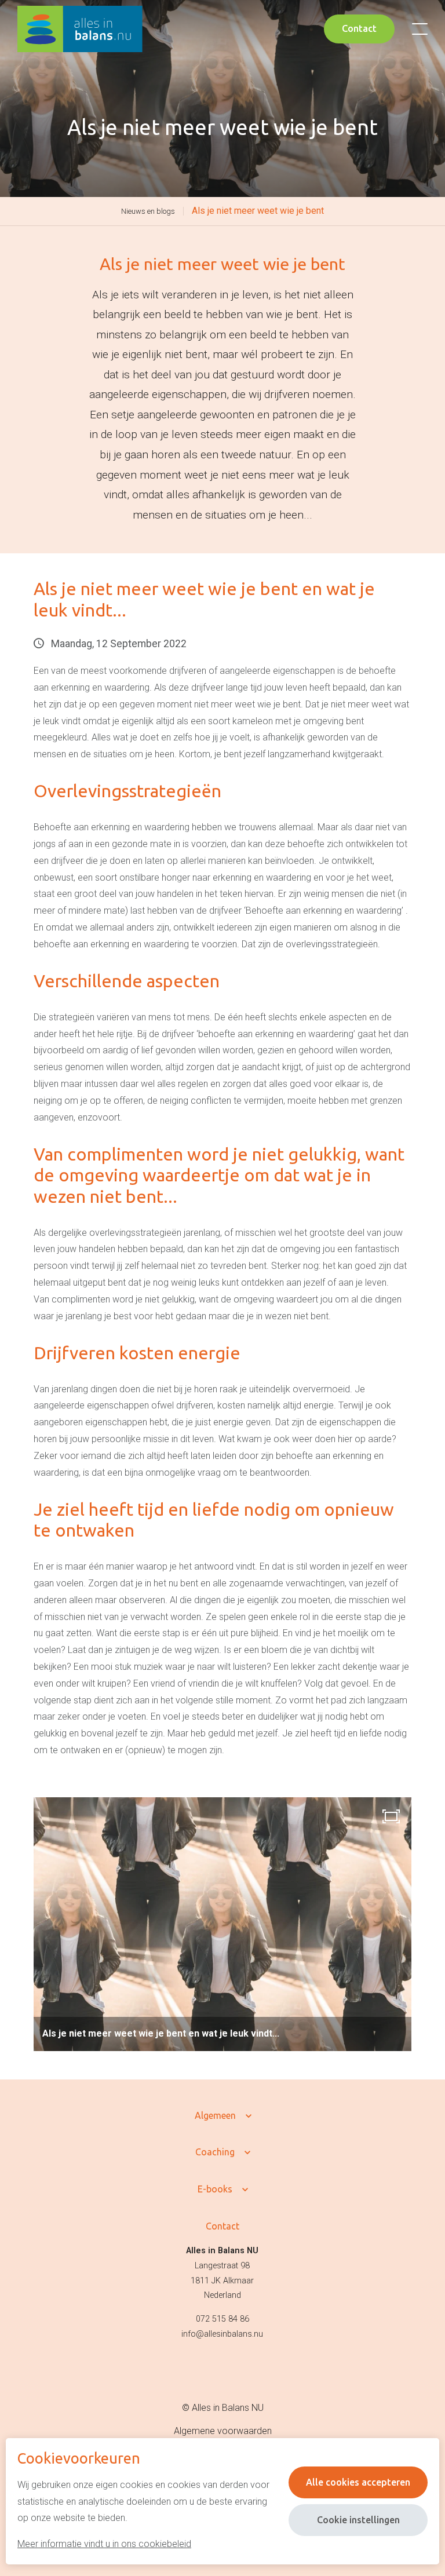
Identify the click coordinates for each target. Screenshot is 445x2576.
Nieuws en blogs (148, 211)
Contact (359, 28)
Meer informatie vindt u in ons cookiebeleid (104, 2544)
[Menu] (420, 29)
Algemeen (215, 2115)
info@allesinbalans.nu (222, 2334)
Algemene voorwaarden (223, 2431)
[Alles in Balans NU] (80, 29)
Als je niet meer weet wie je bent (258, 211)
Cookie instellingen (358, 2520)
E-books (215, 2189)
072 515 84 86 (222, 2319)
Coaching (215, 2152)
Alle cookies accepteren (358, 2482)
